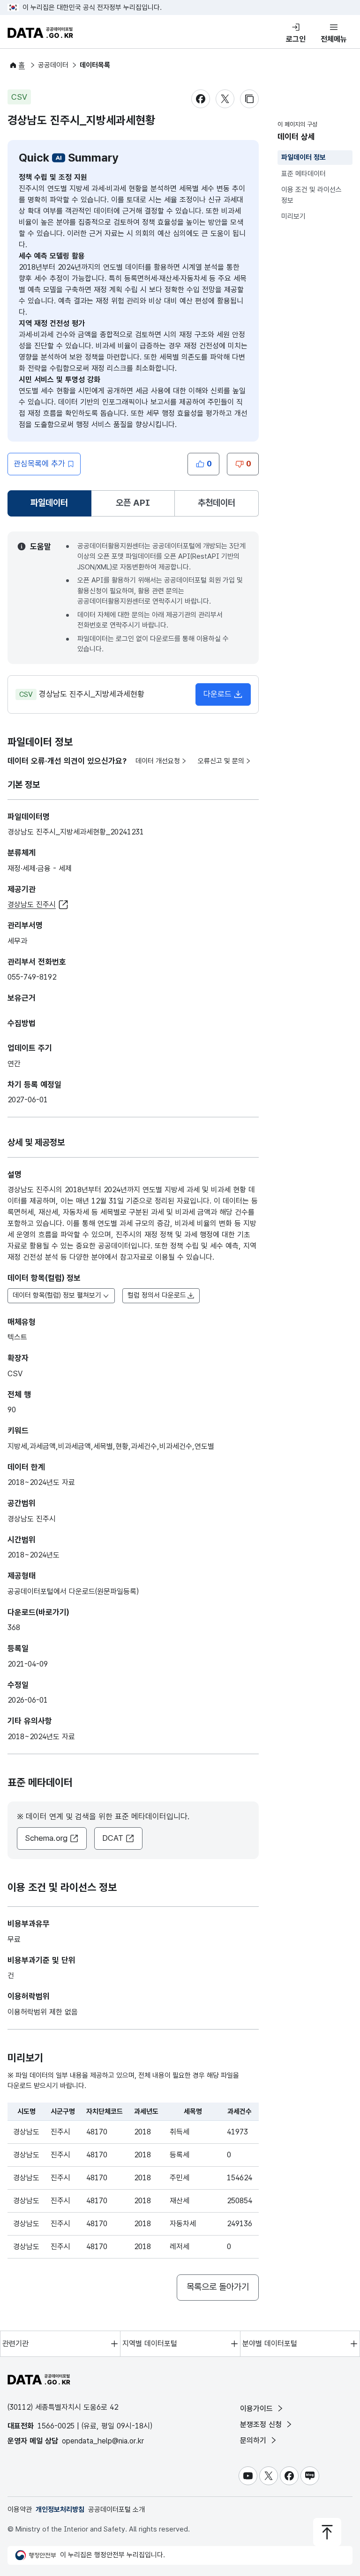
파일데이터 (51, 506)
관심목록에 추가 (39, 464)
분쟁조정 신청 (262, 2425)
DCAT (113, 1838)
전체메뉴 (334, 39)
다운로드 (217, 694)
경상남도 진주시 (32, 904)
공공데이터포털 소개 (116, 2510)
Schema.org (46, 1838)
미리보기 (293, 216)
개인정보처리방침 (60, 2510)
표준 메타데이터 (304, 174)
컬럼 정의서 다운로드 (157, 1295)
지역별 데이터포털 (150, 2343)
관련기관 (15, 2343)
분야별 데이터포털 (270, 2343)
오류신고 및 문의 (221, 761)
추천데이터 (217, 503)
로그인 (296, 39)
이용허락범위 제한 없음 (43, 2012)
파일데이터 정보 (304, 157)
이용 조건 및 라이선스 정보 (311, 195)
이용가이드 (258, 2409)
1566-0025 (56, 2426)
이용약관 (20, 2510)
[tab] (49, 503)
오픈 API (133, 503)
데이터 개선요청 (158, 761)
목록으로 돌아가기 (218, 2287)
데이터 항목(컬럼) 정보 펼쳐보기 (57, 1295)
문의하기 (254, 2440)
